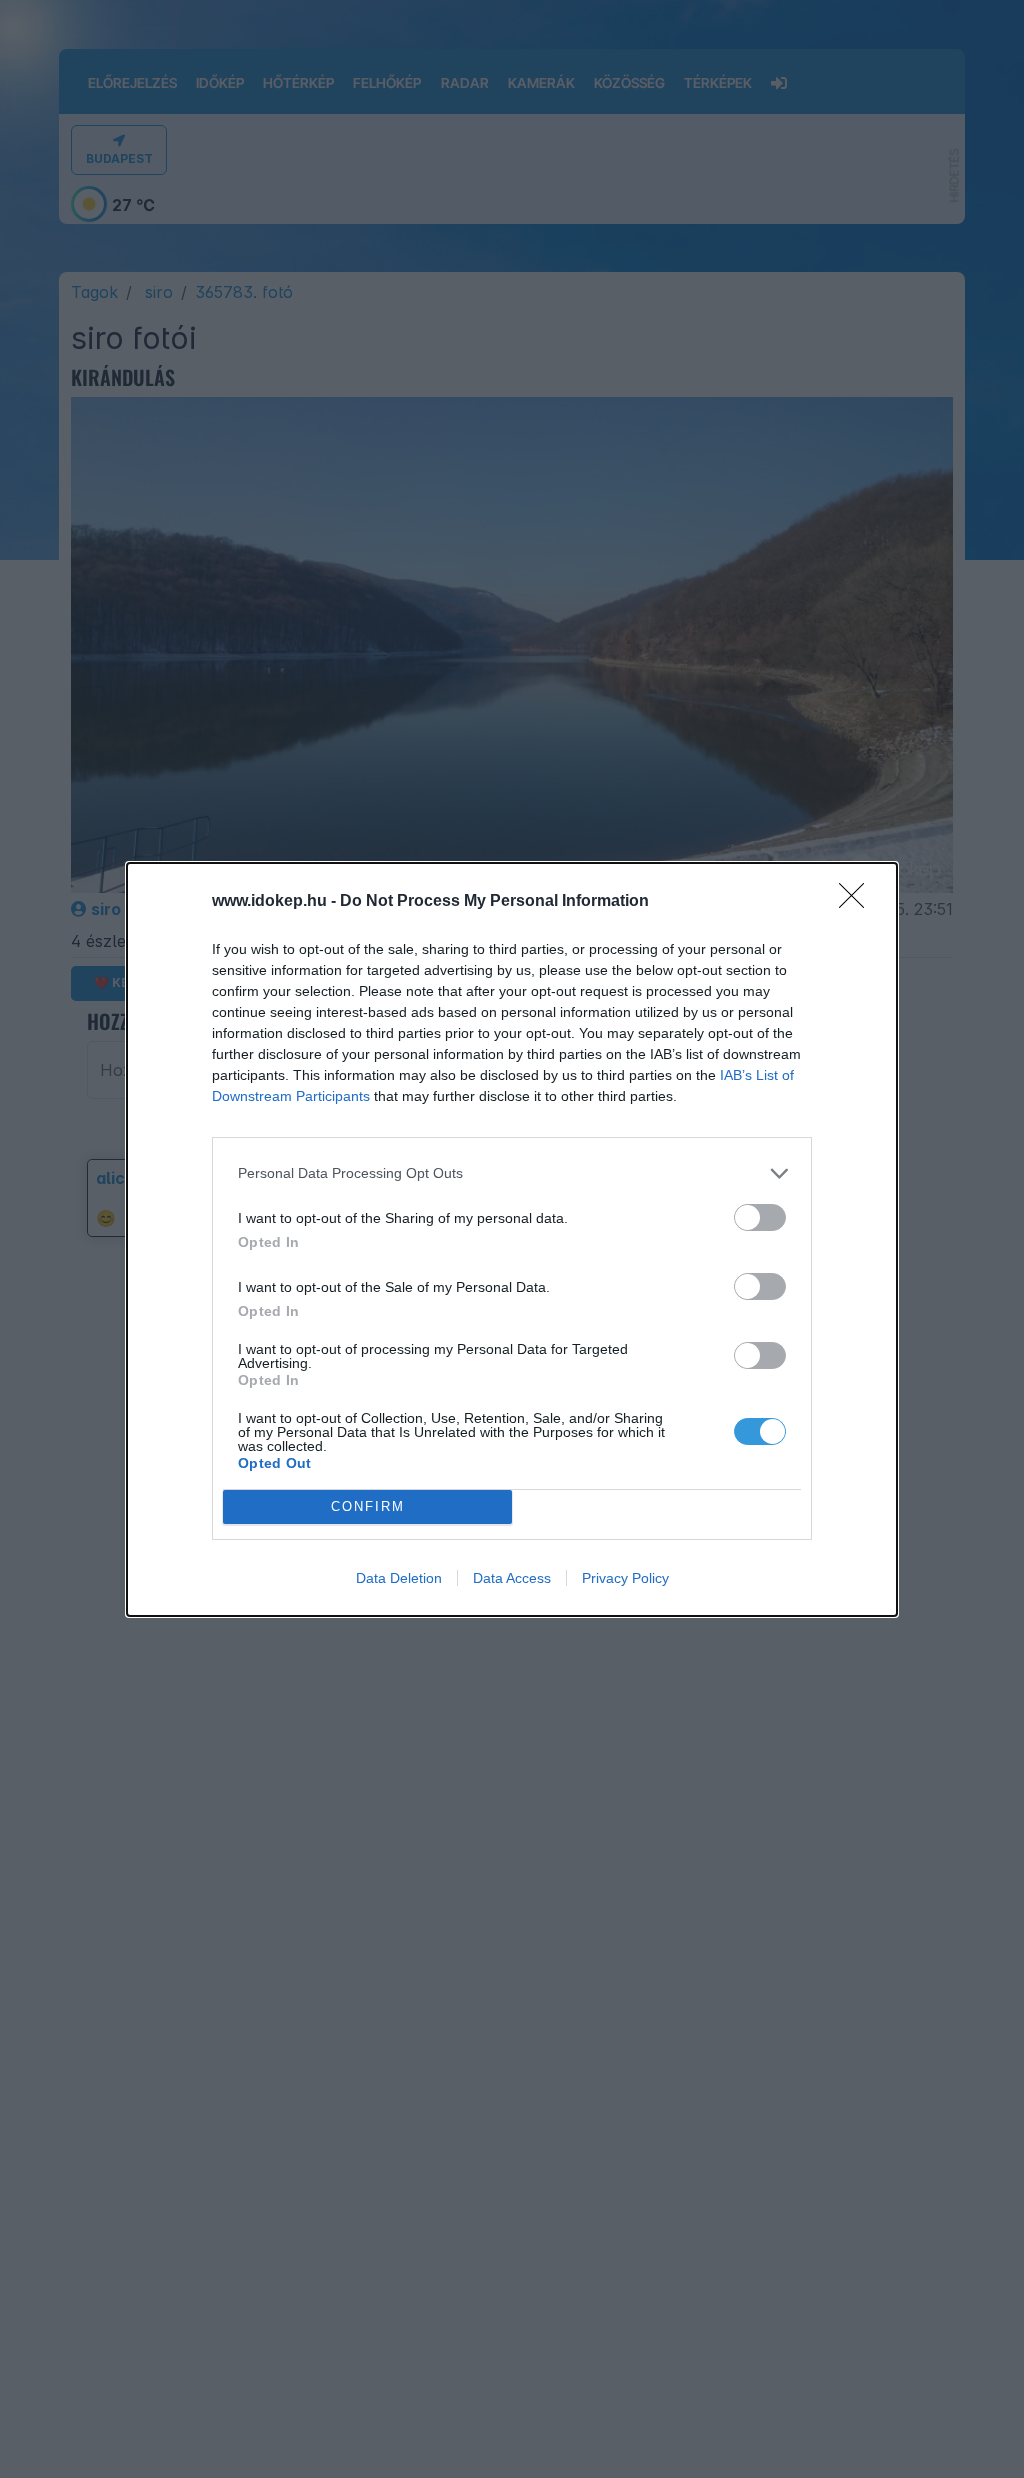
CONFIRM (368, 1506)
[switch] (760, 1217)
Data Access (512, 1578)
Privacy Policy (625, 1578)
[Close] (858, 902)
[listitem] (512, 1173)
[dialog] (512, 1239)
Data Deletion (399, 1578)
